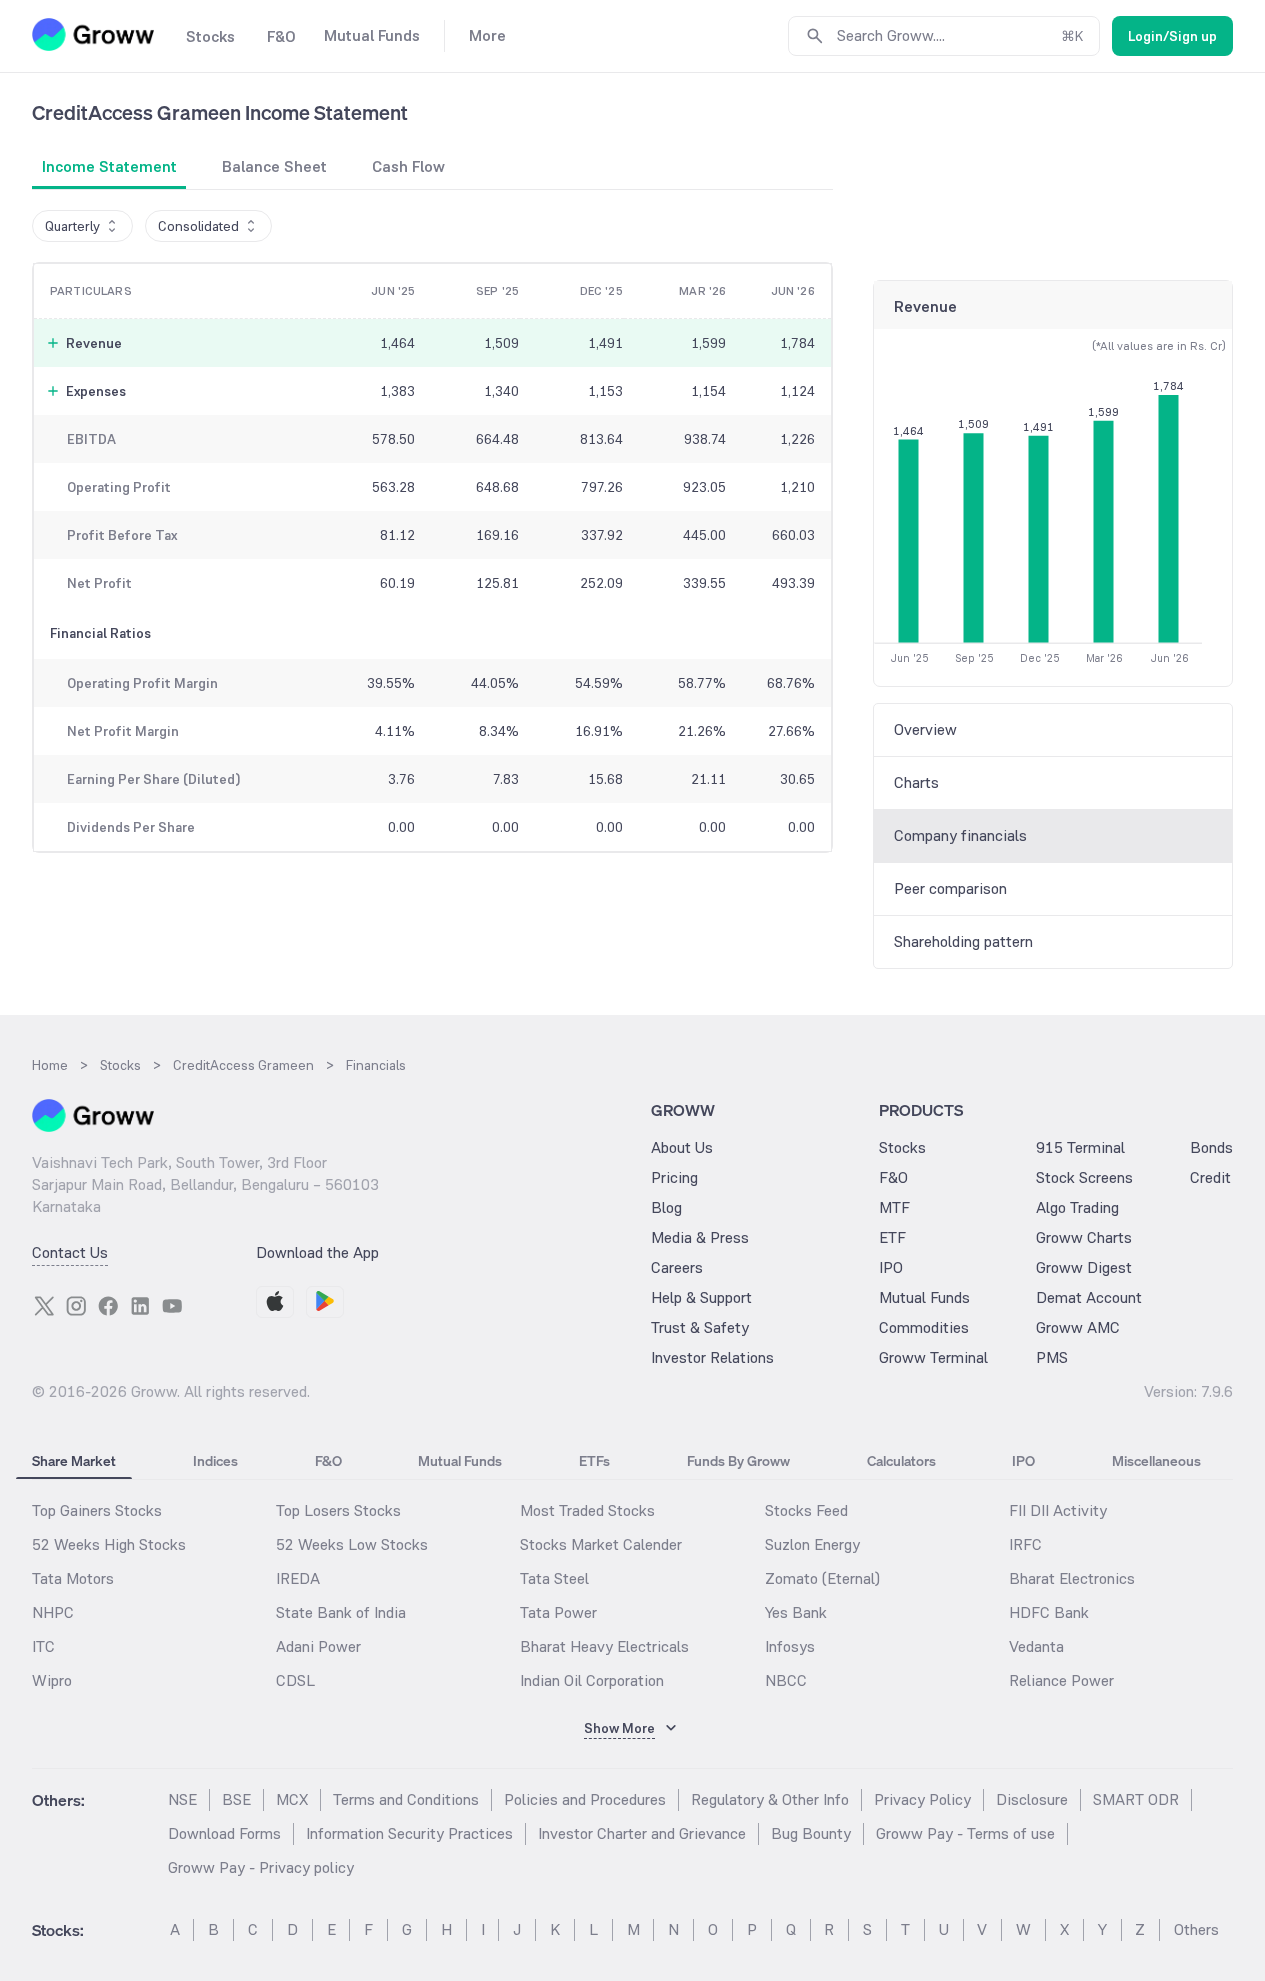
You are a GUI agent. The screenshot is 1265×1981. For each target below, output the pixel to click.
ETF (892, 1237)
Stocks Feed (806, 1510)
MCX (292, 1799)
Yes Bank (796, 1612)
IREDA (298, 1578)
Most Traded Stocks (587, 1510)
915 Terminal (1080, 1147)
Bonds (1211, 1147)
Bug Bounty (811, 1833)
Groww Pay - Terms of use (965, 1833)
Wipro (52, 1680)
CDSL (295, 1680)
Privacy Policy (922, 1799)
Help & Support (701, 1297)
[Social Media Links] (44, 1306)
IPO (891, 1267)
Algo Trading (1077, 1207)
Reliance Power (1061, 1680)
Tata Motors (73, 1578)
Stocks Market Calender (601, 1544)
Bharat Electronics (1072, 1578)
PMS (1052, 1357)
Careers (677, 1267)
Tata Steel (554, 1578)
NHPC (53, 1612)
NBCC (786, 1680)
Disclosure (1032, 1799)
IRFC (1025, 1544)
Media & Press (700, 1237)
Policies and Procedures (585, 1799)
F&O (893, 1177)
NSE (182, 1799)
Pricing (674, 1177)
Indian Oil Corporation (592, 1680)
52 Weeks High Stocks (109, 1544)
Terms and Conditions (406, 1799)
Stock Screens (1084, 1177)
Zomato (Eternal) (822, 1578)
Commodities (924, 1327)
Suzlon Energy (812, 1544)
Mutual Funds (924, 1297)
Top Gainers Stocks (97, 1510)
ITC (43, 1646)
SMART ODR (1136, 1799)
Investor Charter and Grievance (642, 1833)
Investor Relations (712, 1357)
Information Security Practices (409, 1833)
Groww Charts (1084, 1237)
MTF (894, 1207)
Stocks (902, 1147)
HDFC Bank (1049, 1612)
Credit (1210, 1177)
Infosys (790, 1646)
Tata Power (558, 1612)
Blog (666, 1207)
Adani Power (318, 1646)
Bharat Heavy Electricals (604, 1646)
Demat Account (1089, 1297)
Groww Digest (1084, 1267)
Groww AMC (1078, 1327)
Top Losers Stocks (338, 1510)
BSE (236, 1799)
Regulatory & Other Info (770, 1799)
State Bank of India (341, 1612)
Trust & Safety (700, 1327)
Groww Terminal (933, 1357)
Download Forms (224, 1833)
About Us (682, 1147)
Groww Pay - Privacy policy (261, 1867)
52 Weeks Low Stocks (352, 1544)
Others (1196, 1929)
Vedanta (1036, 1646)
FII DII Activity (1058, 1510)
